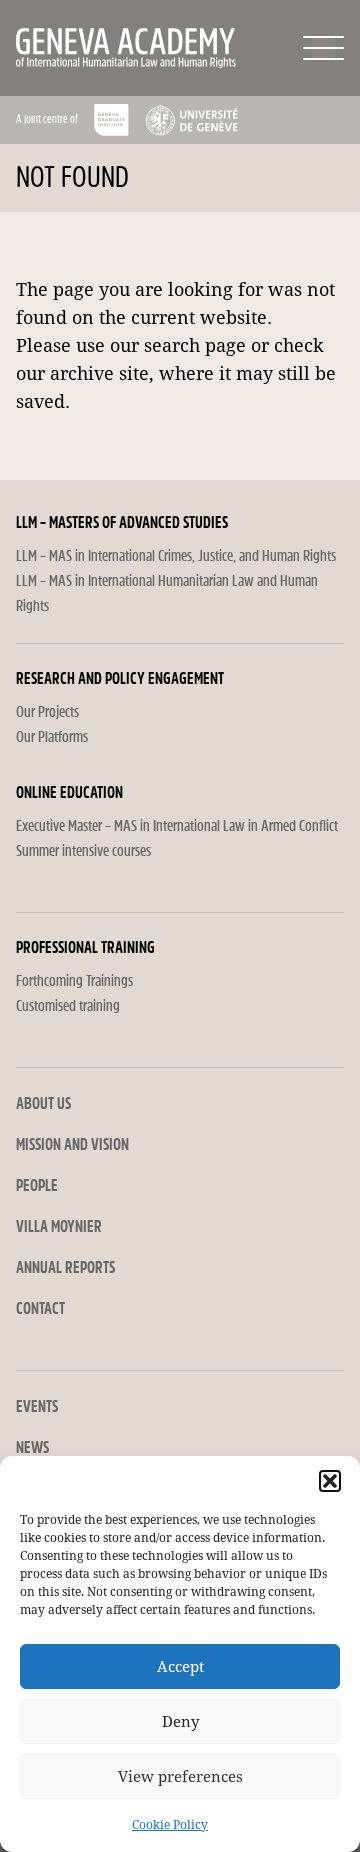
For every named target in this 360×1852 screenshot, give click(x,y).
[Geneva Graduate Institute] (111, 120)
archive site (99, 373)
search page (195, 345)
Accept (180, 1667)
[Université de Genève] (191, 120)
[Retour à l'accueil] (83, 48)
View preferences (180, 1777)
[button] (330, 1481)
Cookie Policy (170, 1825)
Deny (180, 1722)
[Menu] (323, 48)
